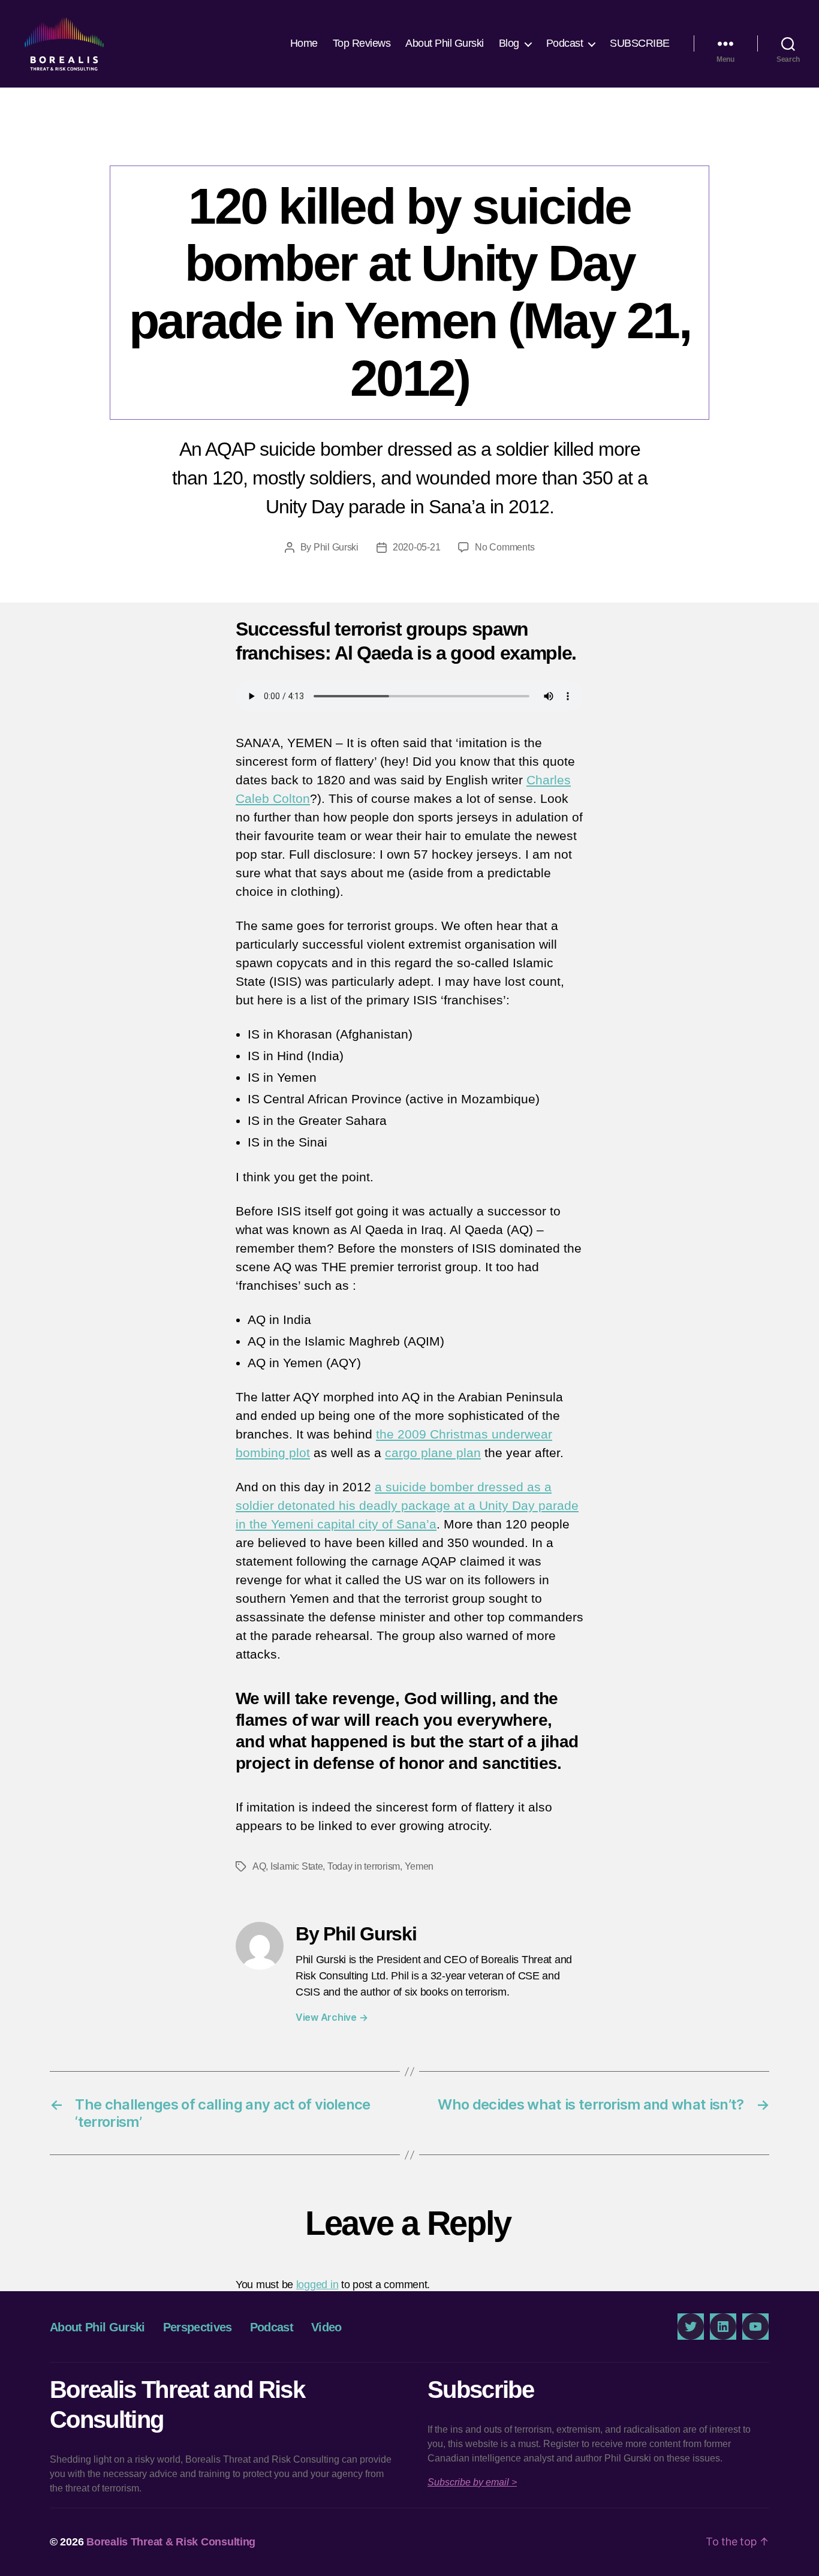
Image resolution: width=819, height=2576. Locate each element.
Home (304, 43)
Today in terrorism (364, 1866)
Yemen (419, 1866)
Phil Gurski (336, 547)
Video (326, 2327)
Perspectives (409, 141)
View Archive (332, 2017)
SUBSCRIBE (640, 43)
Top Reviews (362, 43)
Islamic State (297, 1866)
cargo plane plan (433, 1453)
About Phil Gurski (445, 43)
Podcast (565, 43)
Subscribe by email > (472, 2482)
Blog (509, 43)
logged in (317, 2285)
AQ (259, 1866)
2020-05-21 (416, 547)
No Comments (505, 547)
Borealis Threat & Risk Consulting (171, 2542)
